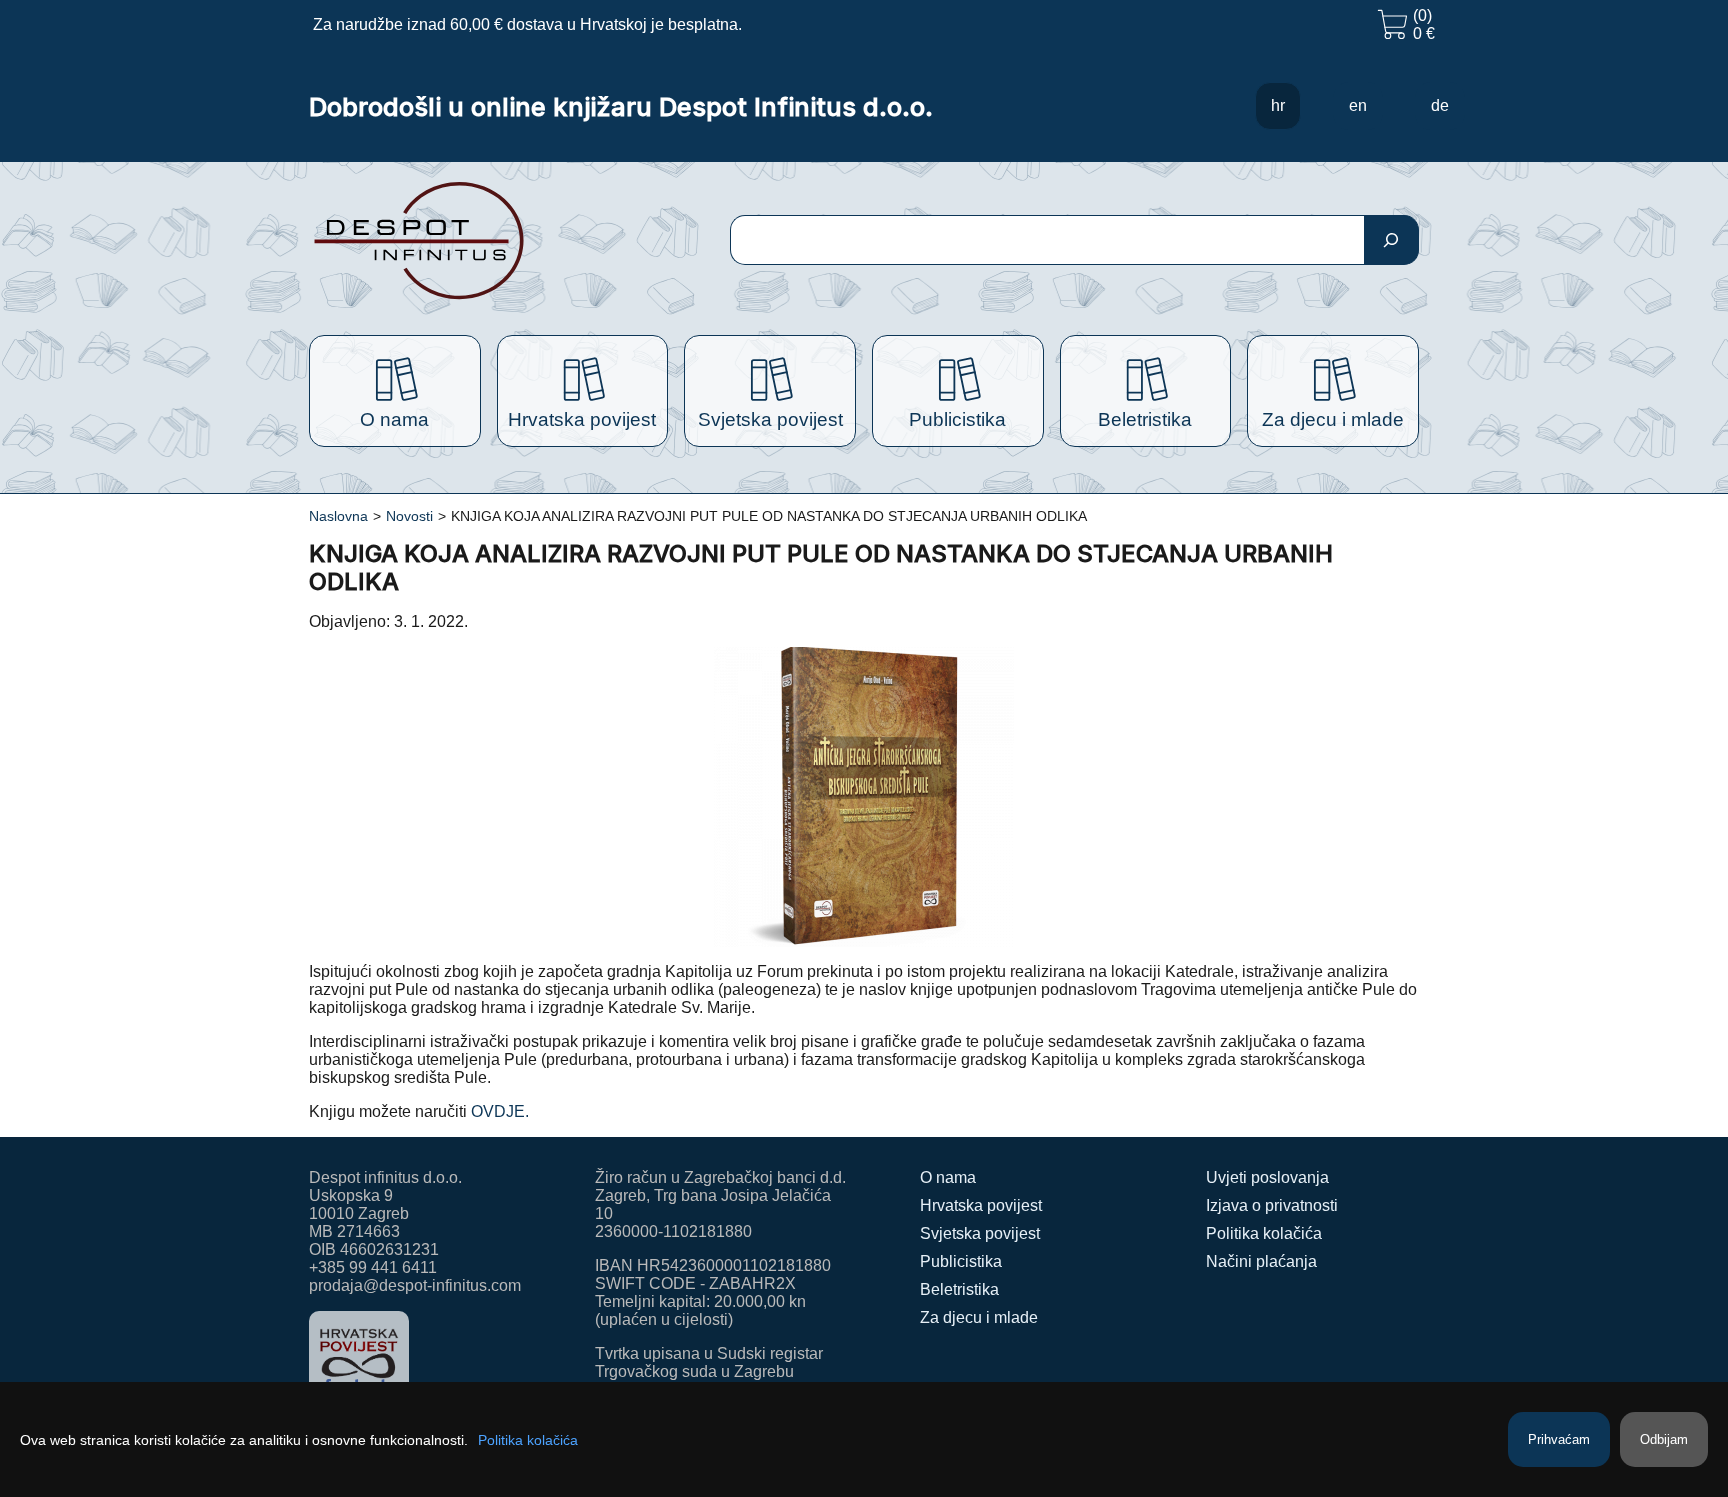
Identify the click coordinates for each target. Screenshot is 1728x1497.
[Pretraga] (1391, 240)
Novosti (409, 516)
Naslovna (338, 516)
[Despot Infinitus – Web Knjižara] (483, 240)
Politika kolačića (1264, 1233)
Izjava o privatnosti (1272, 1205)
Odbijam (1664, 1439)
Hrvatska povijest (981, 1205)
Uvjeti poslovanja (1267, 1177)
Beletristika (959, 1289)
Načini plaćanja (1261, 1261)
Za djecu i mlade (979, 1317)
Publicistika (961, 1261)
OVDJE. (498, 1111)
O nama (948, 1177)
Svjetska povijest (980, 1233)
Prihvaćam (1559, 1439)
